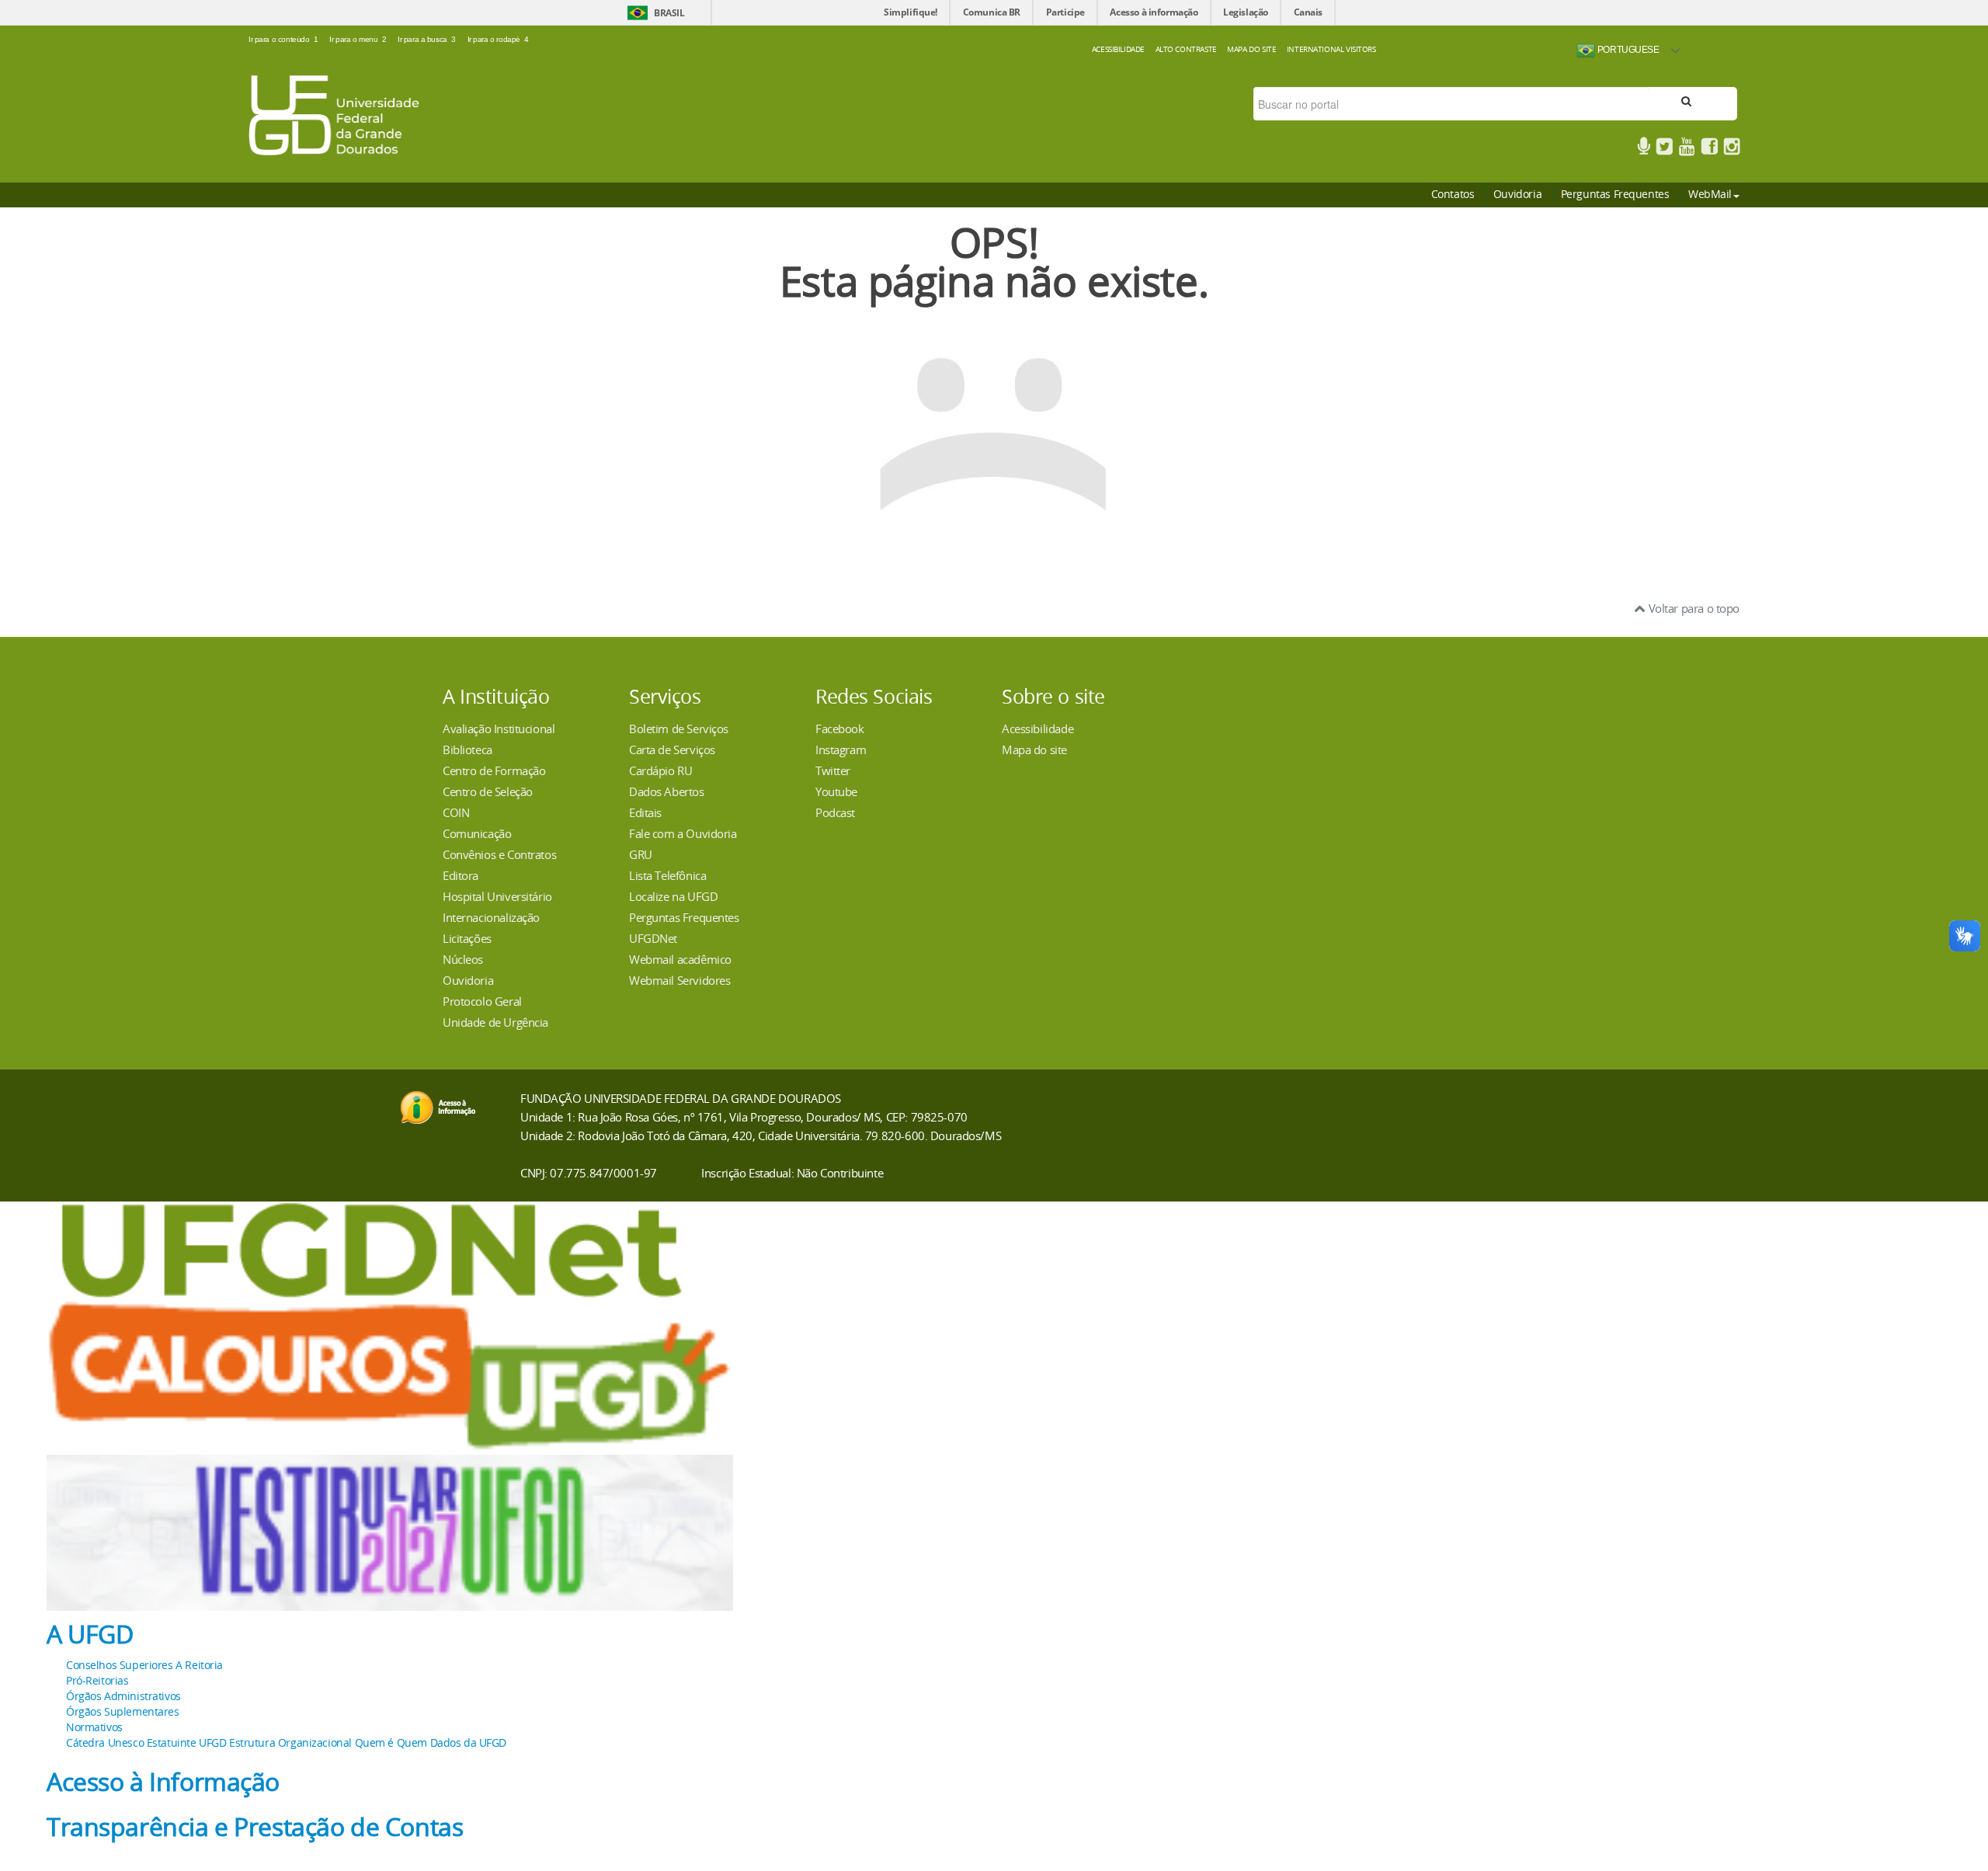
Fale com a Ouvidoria (683, 833)
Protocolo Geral (482, 1001)
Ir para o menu (358, 39)
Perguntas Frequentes (1615, 194)
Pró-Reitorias (97, 1680)
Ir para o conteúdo (283, 39)
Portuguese (1627, 49)
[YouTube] (1687, 149)
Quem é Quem (391, 1742)
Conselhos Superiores (120, 1665)
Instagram (841, 749)
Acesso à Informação (163, 1782)
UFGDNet (653, 938)
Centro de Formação (494, 770)
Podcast (835, 812)
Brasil (669, 13)
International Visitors (1331, 49)
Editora (461, 875)
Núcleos (463, 959)
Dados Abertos (667, 791)
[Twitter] (1664, 149)
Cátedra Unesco (105, 1742)
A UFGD (90, 1634)
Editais (645, 812)
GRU (641, 854)
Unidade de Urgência (495, 1022)
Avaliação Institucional (499, 729)
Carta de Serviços (672, 749)
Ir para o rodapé (498, 39)
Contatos (1453, 194)
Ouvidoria (1517, 194)
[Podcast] (1644, 149)
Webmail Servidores (679, 980)
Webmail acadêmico (680, 959)
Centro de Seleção (488, 791)
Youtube (836, 791)
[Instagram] (1732, 149)
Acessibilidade (1118, 49)
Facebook (840, 729)
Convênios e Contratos (499, 854)
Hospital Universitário (497, 896)
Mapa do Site (1251, 49)
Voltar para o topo (1693, 608)
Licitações (467, 938)
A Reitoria (199, 1665)
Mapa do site (1034, 749)
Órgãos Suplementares (123, 1711)
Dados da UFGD (469, 1742)
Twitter (833, 770)
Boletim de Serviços (679, 729)
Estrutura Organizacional (290, 1742)
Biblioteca (467, 749)
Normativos (94, 1727)
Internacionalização (491, 917)
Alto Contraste (1186, 49)
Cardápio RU (660, 770)
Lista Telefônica (667, 875)
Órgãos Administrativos (123, 1696)
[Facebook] (1709, 149)
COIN (456, 812)
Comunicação (477, 833)
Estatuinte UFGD (187, 1742)
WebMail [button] (1710, 194)
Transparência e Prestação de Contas (255, 1827)
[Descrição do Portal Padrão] (334, 114)
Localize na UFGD (673, 896)
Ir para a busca (427, 39)
